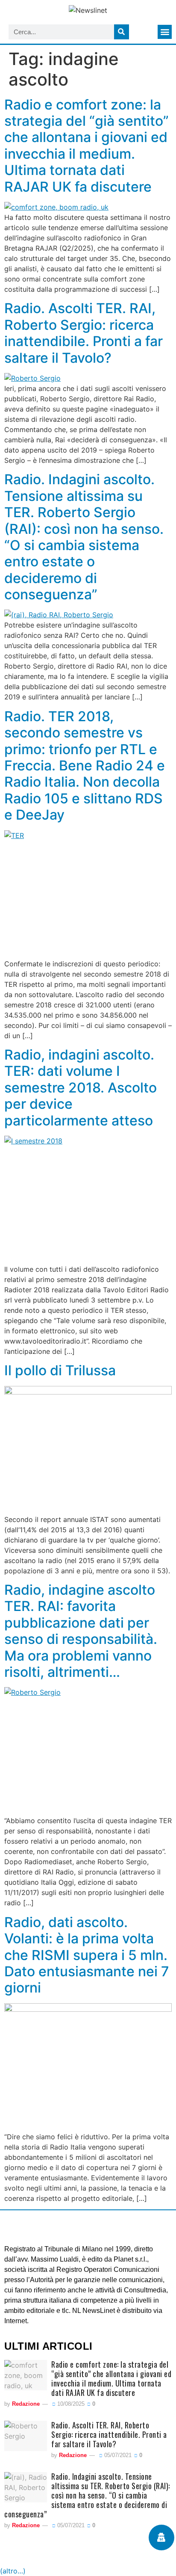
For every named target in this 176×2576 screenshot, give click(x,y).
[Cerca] (122, 32)
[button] (165, 32)
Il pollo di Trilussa (60, 1370)
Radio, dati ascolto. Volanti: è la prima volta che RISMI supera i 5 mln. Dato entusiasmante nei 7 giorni (87, 1955)
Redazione (26, 2404)
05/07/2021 (117, 2455)
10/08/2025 (70, 2404)
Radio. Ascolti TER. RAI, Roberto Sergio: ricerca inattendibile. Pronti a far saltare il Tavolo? (84, 333)
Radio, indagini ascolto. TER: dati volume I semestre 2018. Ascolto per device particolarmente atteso (81, 1088)
